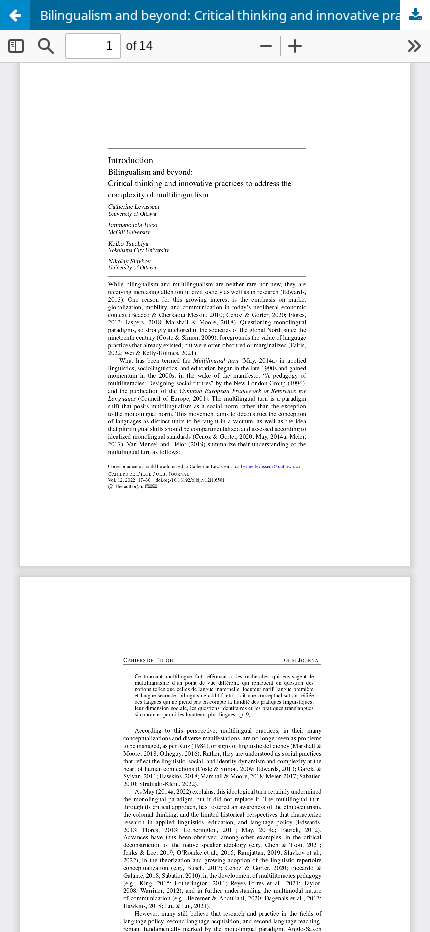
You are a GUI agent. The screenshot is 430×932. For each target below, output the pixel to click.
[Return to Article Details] (15, 15)
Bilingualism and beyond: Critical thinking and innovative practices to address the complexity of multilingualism (235, 15)
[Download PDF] (415, 15)
